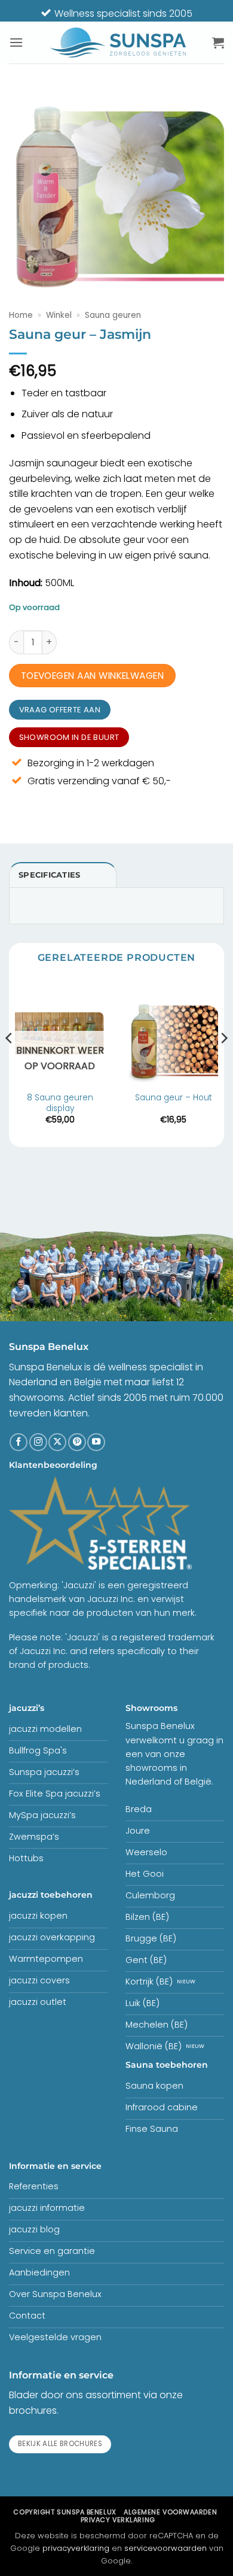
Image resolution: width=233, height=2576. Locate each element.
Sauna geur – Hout (174, 1098)
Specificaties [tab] (49, 875)
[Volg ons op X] (57, 1442)
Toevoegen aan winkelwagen (93, 676)
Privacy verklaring (118, 2520)
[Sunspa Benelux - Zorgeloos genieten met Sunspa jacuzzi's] (118, 43)
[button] (16, 42)
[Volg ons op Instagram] (38, 1442)
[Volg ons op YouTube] (96, 1442)
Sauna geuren (113, 315)
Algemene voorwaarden (170, 2512)
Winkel (59, 315)
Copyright (65, 2512)
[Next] (223, 1062)
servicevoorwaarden (165, 2548)
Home (21, 315)
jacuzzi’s (27, 1708)
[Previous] (10, 1062)
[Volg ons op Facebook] (19, 1442)
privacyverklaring (76, 2548)
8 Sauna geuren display (60, 1103)
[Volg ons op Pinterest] (77, 1442)
